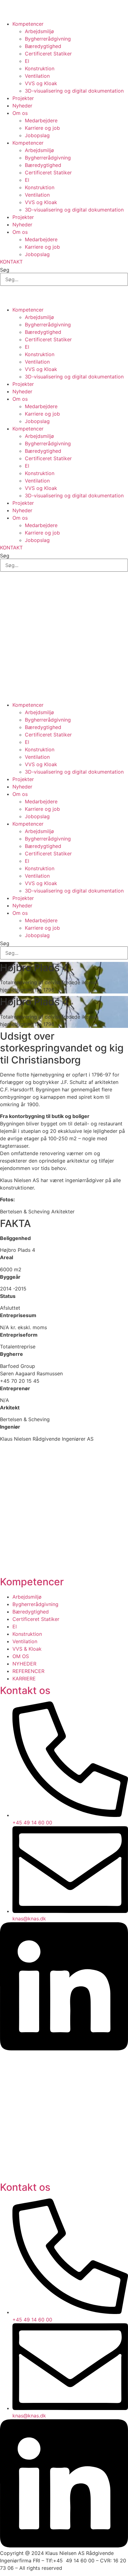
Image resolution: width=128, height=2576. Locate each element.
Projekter (23, 98)
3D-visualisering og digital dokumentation (74, 91)
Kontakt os (25, 1690)
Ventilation (37, 76)
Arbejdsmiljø (39, 31)
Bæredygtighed (43, 46)
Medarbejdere (41, 120)
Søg (5, 270)
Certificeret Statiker (48, 54)
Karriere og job (42, 128)
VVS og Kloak (41, 83)
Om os (20, 113)
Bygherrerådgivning (48, 39)
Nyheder (22, 106)
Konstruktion (40, 68)
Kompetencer (28, 24)
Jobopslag (37, 135)
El (27, 61)
